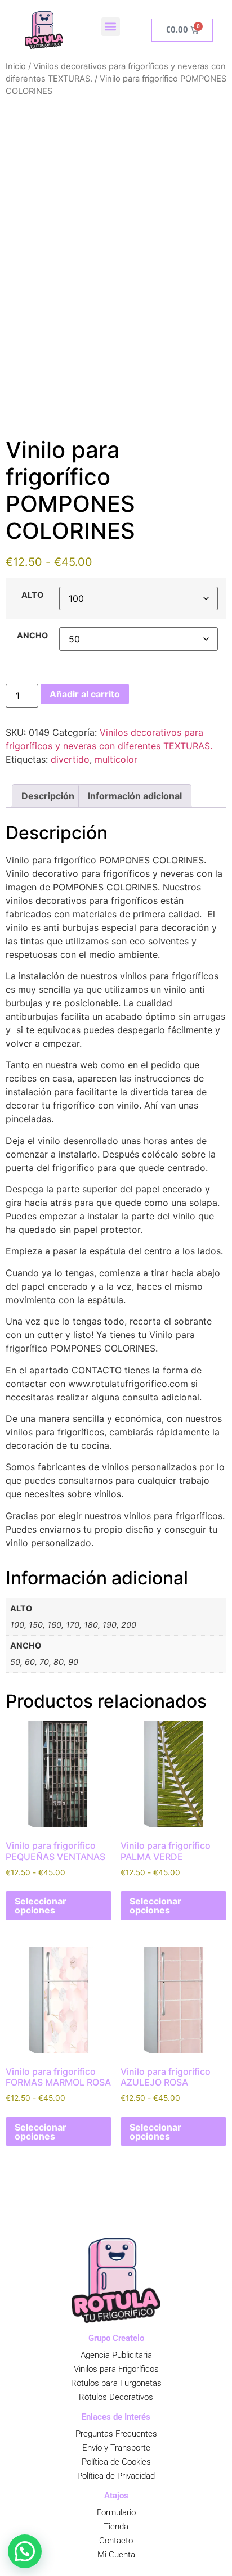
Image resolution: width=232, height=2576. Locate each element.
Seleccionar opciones (41, 1906)
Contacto (116, 2541)
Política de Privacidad (116, 2476)
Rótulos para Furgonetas (116, 2383)
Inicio (16, 66)
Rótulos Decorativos (116, 2397)
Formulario (116, 2512)
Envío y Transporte (116, 2448)
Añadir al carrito (85, 694)
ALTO (32, 595)
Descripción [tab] (48, 796)
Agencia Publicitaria (116, 2355)
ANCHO (32, 636)
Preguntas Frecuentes (116, 2434)
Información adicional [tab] (135, 796)
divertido (70, 759)
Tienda (116, 2527)
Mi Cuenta (116, 2555)
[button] (111, 27)
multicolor (116, 759)
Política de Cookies (116, 2462)
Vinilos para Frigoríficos (116, 2369)
